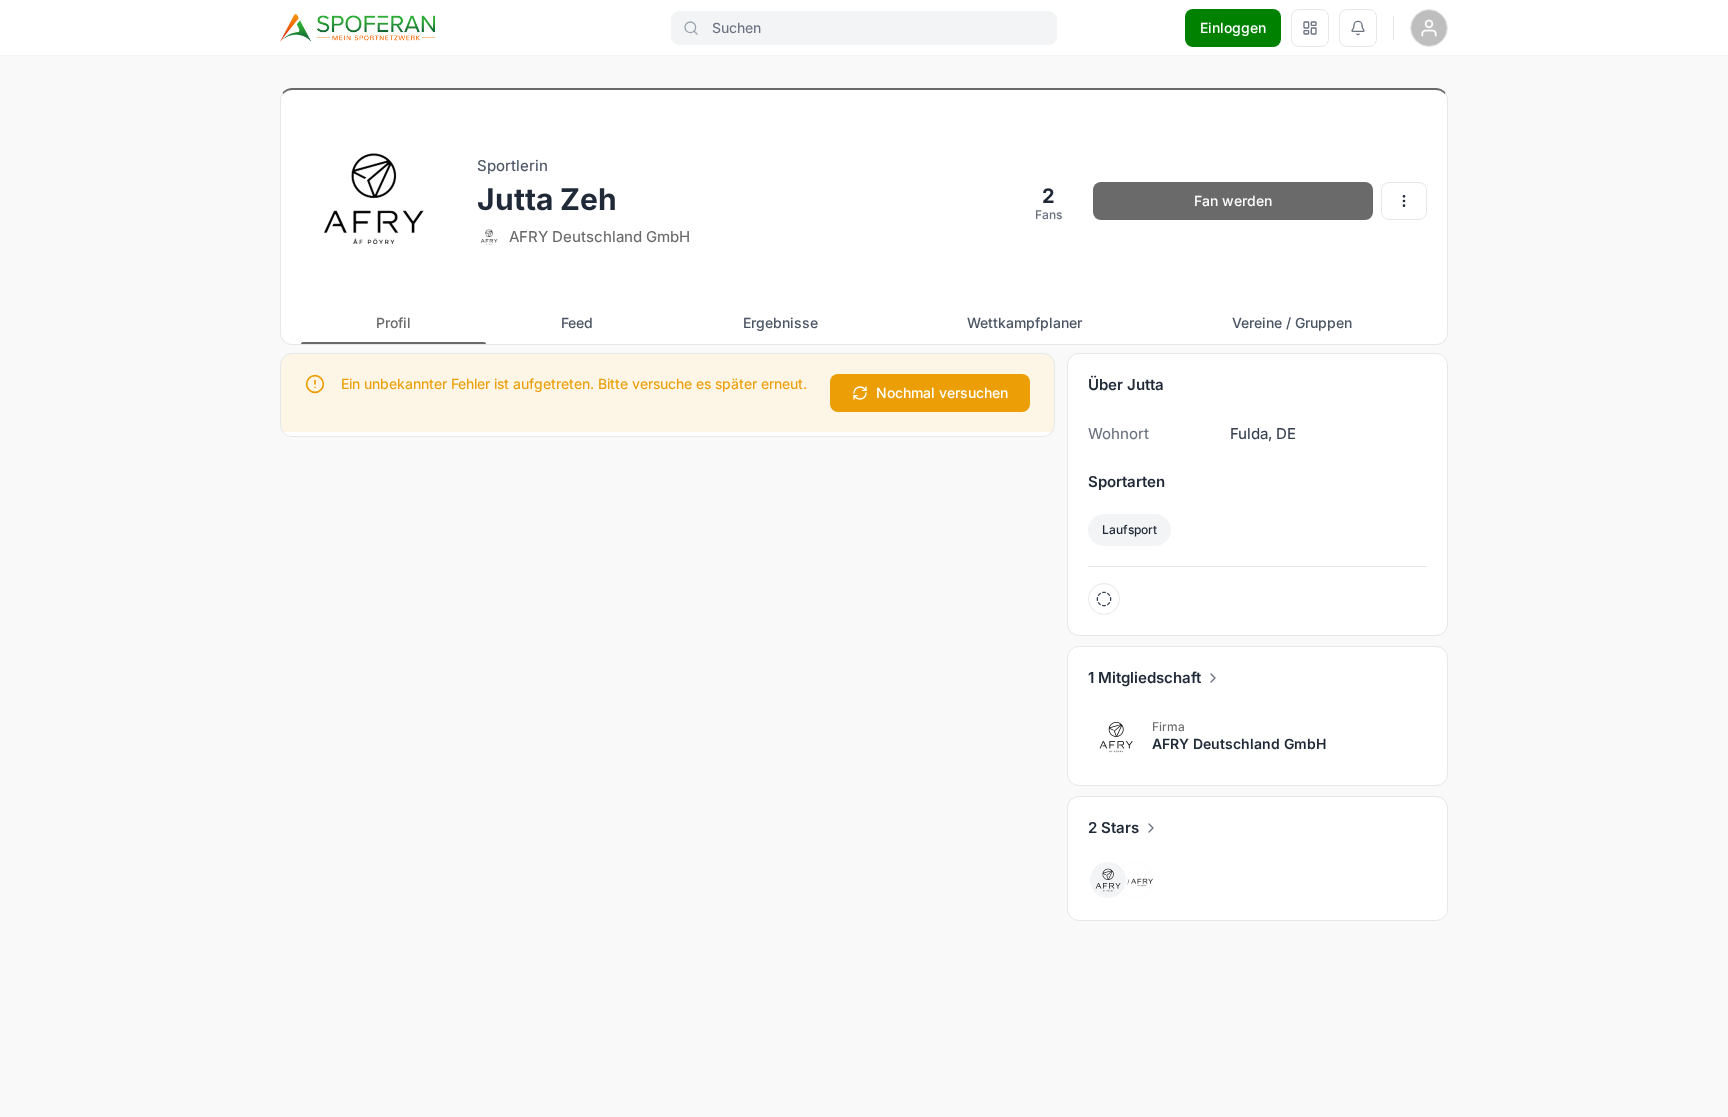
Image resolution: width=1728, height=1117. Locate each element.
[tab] (393, 323)
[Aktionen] (1404, 201)
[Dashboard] (1310, 28)
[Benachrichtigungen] (1358, 28)
